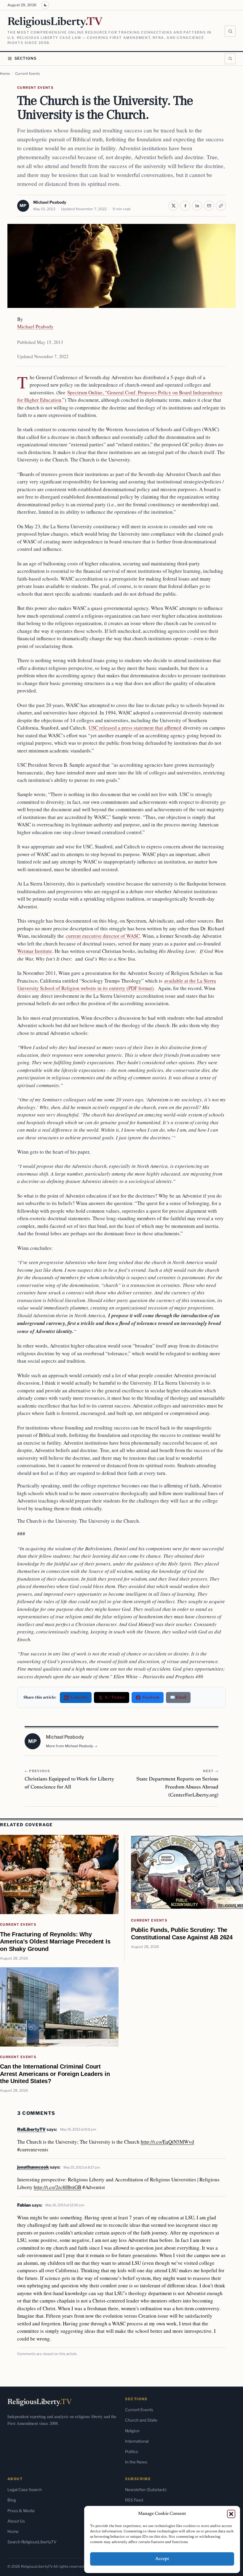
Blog (12, 2500)
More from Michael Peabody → (72, 1746)
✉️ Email (178, 1697)
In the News (136, 2462)
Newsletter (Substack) (146, 2490)
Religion (132, 2431)
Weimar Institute (35, 951)
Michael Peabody (50, 202)
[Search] (230, 31)
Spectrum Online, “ (87, 392)
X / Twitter (115, 1697)
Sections (26, 58)
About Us (16, 2521)
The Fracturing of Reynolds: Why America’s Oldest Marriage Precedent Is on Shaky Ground (55, 1941)
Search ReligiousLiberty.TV (32, 2542)
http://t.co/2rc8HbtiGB (57, 2187)
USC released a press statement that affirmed (135, 728)
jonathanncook (33, 2167)
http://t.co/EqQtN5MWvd (167, 2142)
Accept (162, 2559)
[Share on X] (173, 206)
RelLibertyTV (31, 2129)
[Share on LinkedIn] (197, 206)
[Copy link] (221, 206)
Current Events (28, 74)
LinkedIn (79, 1697)
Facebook (151, 1697)
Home (5, 74)
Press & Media (21, 2511)
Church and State (141, 2420)
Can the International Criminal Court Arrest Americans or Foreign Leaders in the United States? (55, 2074)
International (137, 2441)
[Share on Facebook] (185, 206)
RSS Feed (134, 2500)
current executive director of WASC (103, 936)
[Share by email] (209, 206)
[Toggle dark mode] (45, 5)
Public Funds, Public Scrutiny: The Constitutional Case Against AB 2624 (182, 1933)
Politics (132, 2452)
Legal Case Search (25, 2490)
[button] (231, 2514)
